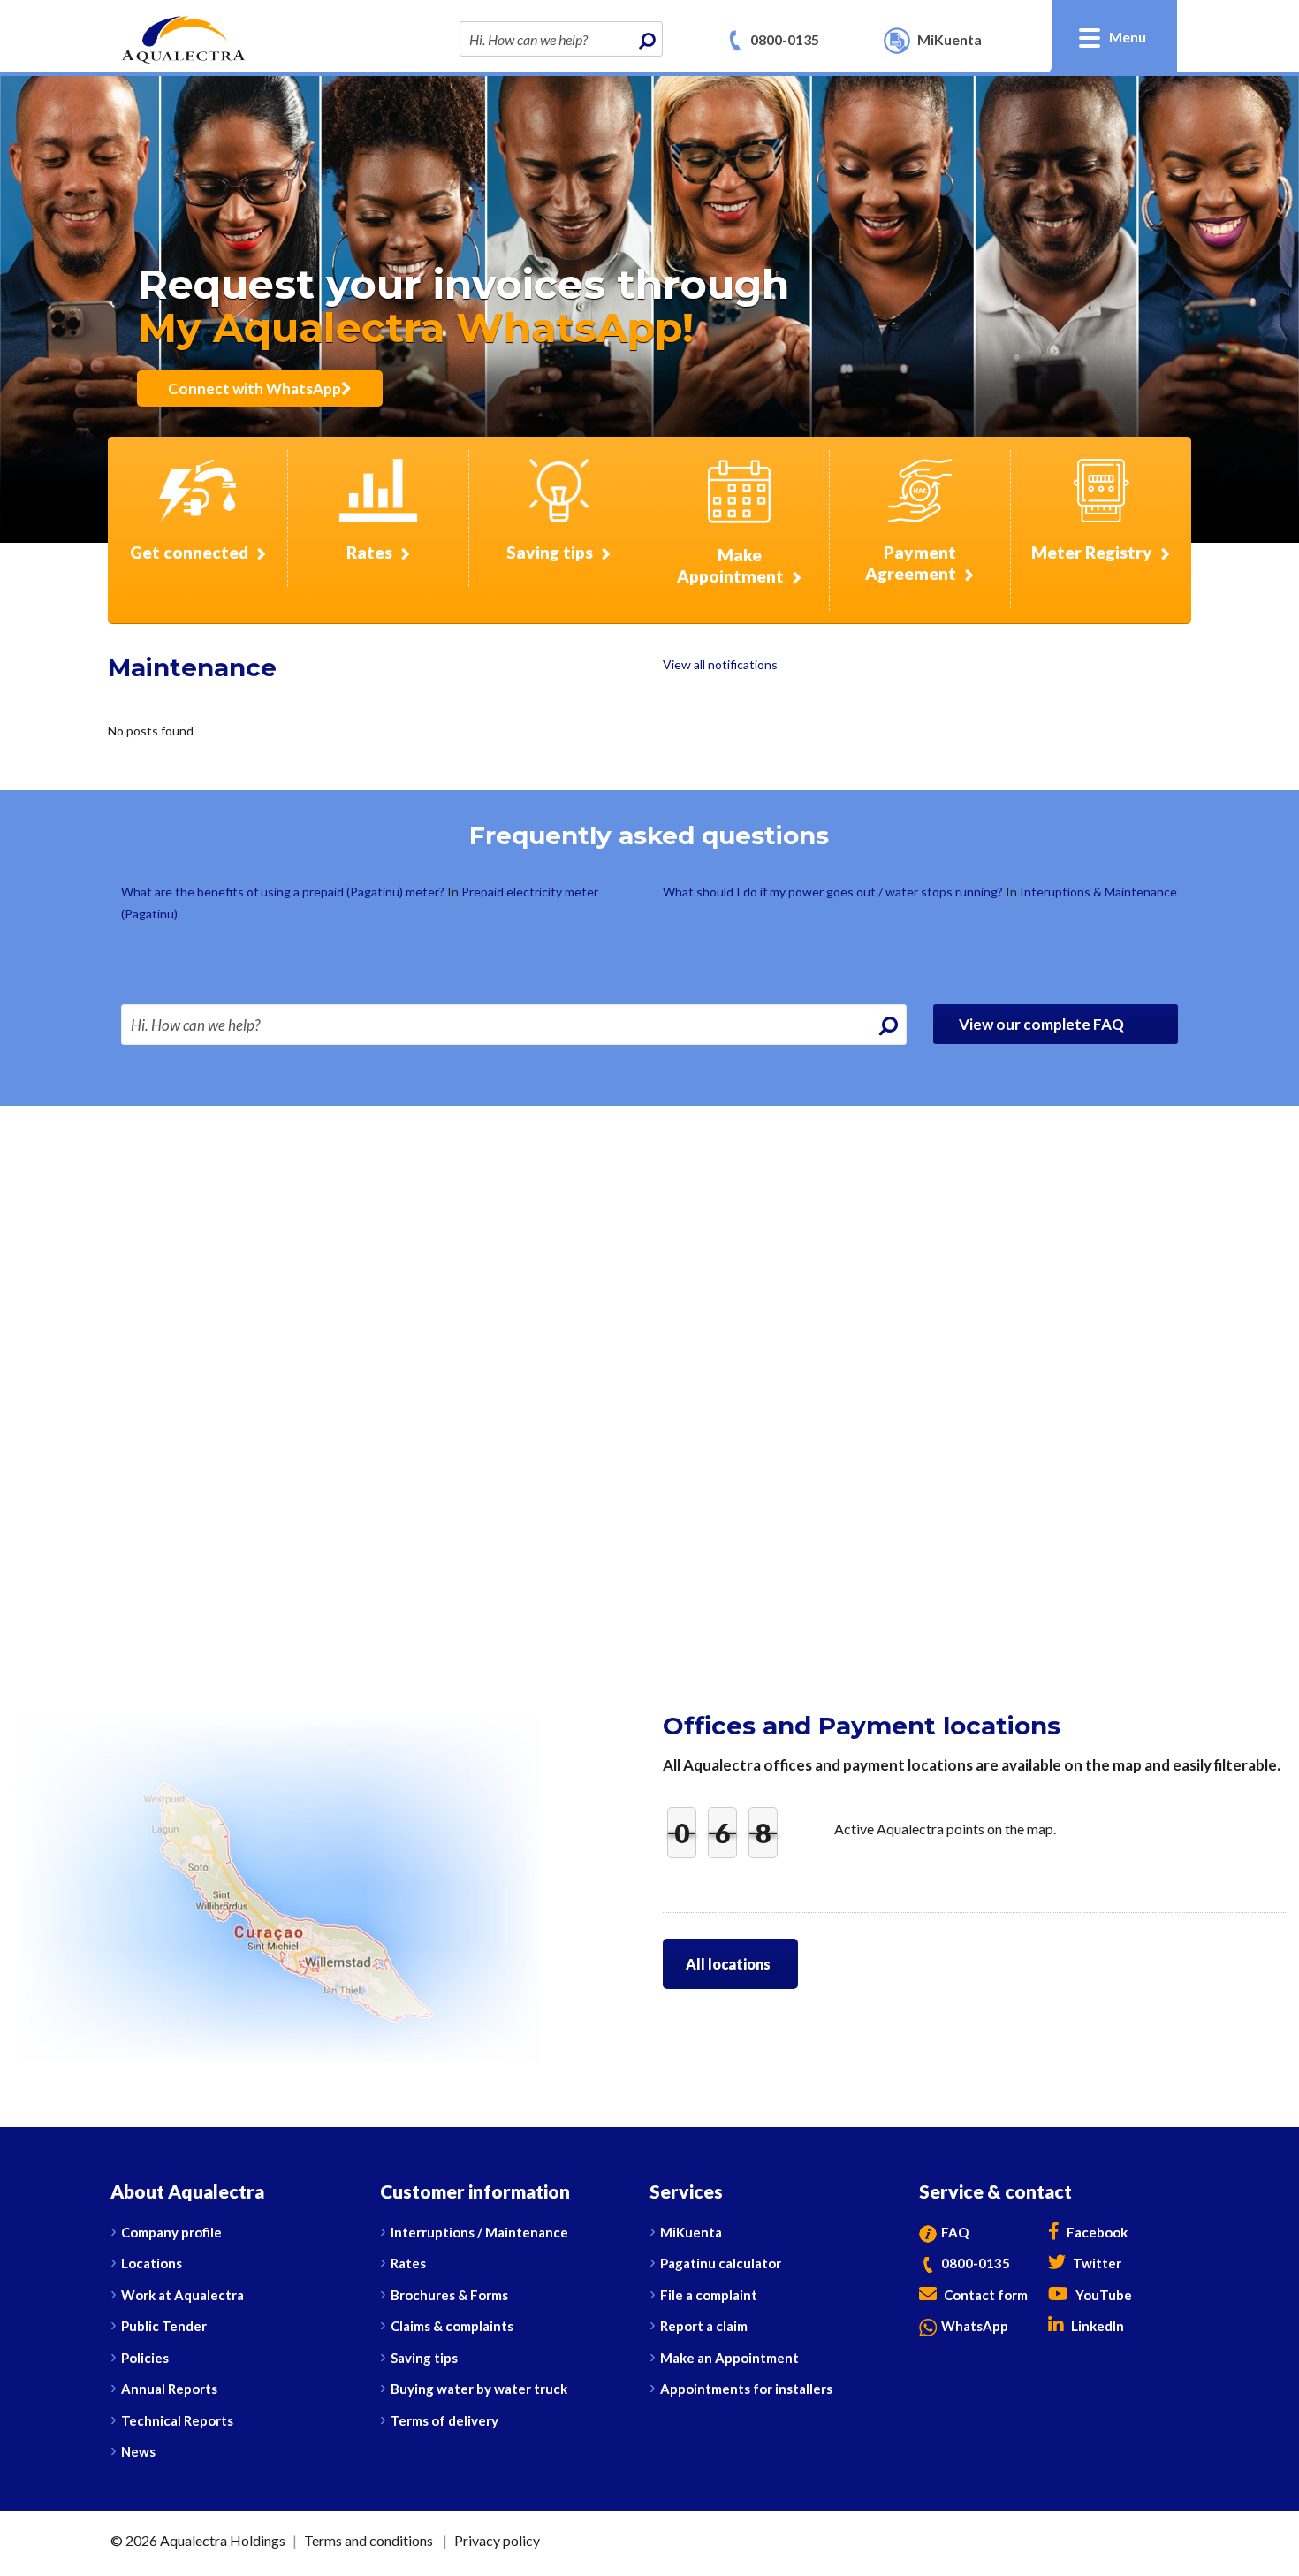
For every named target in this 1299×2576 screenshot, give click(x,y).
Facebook (1096, 2232)
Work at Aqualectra (182, 2295)
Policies (145, 2358)
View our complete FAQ (1043, 1024)
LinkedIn (1096, 2326)
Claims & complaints (452, 2326)
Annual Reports (169, 2389)
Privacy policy (497, 2540)
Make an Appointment (729, 2358)
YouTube (1102, 2295)
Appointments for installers (746, 2389)
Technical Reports (177, 2420)
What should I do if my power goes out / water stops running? (834, 892)
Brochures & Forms (449, 2295)
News (138, 2451)
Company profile (171, 2232)
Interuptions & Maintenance (1098, 892)
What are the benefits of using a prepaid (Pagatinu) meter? (284, 892)
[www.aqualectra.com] (183, 38)
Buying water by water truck (479, 2389)
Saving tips (424, 2358)
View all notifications (720, 664)
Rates (408, 2263)
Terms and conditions (368, 2540)
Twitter (1096, 2263)
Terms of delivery (444, 2420)
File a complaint (709, 2295)
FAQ (955, 2232)
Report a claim (704, 2326)
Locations (152, 2263)
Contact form (984, 2295)
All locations (728, 1964)
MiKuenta (691, 2232)
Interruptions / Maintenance (479, 2232)
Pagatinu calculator (721, 2263)
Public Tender (164, 2326)
